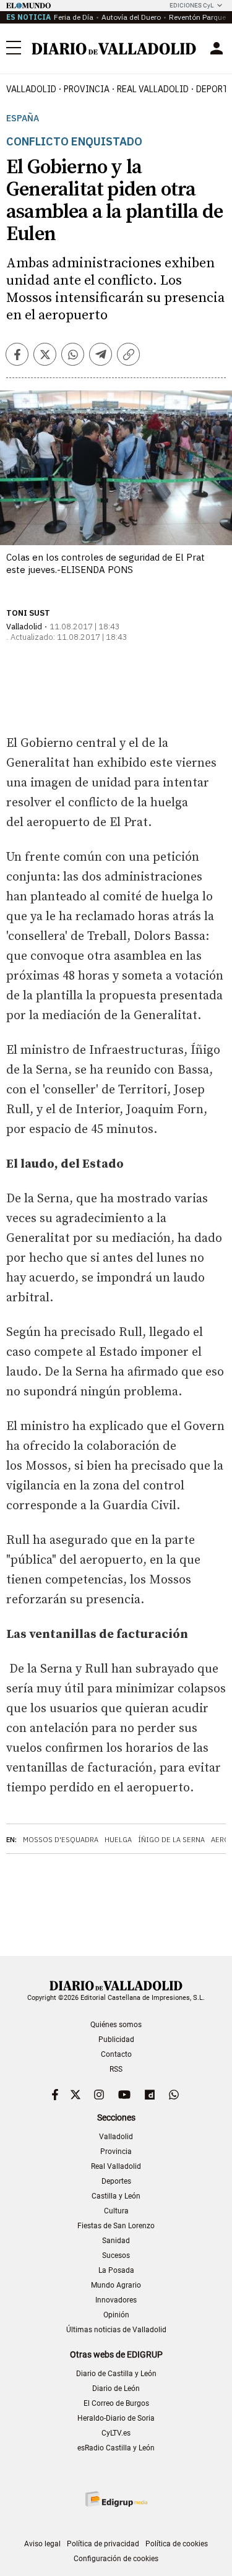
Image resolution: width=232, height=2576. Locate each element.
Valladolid (31, 89)
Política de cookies (177, 2544)
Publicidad (116, 2040)
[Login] (217, 48)
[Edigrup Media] (116, 2499)
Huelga (118, 1840)
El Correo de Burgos (116, 2403)
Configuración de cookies (116, 2559)
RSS (116, 2069)
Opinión (116, 2315)
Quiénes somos (116, 2025)
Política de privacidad (103, 2544)
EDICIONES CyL (191, 5)
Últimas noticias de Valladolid (116, 2330)
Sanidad (116, 2241)
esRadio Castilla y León (116, 2448)
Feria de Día (74, 17)
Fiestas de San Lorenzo (116, 2226)
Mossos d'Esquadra (61, 1840)
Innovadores (116, 2300)
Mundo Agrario (116, 2285)
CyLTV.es (116, 2433)
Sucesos (116, 2255)
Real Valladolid (153, 89)
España (23, 118)
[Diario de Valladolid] (114, 49)
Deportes (116, 2181)
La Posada (116, 2270)
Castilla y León (116, 2196)
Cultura (116, 2211)
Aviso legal (42, 2544)
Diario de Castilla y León (116, 2374)
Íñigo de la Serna (171, 1840)
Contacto (116, 2054)
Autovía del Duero (131, 17)
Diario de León (116, 2389)
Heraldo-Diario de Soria (116, 2418)
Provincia (87, 89)
